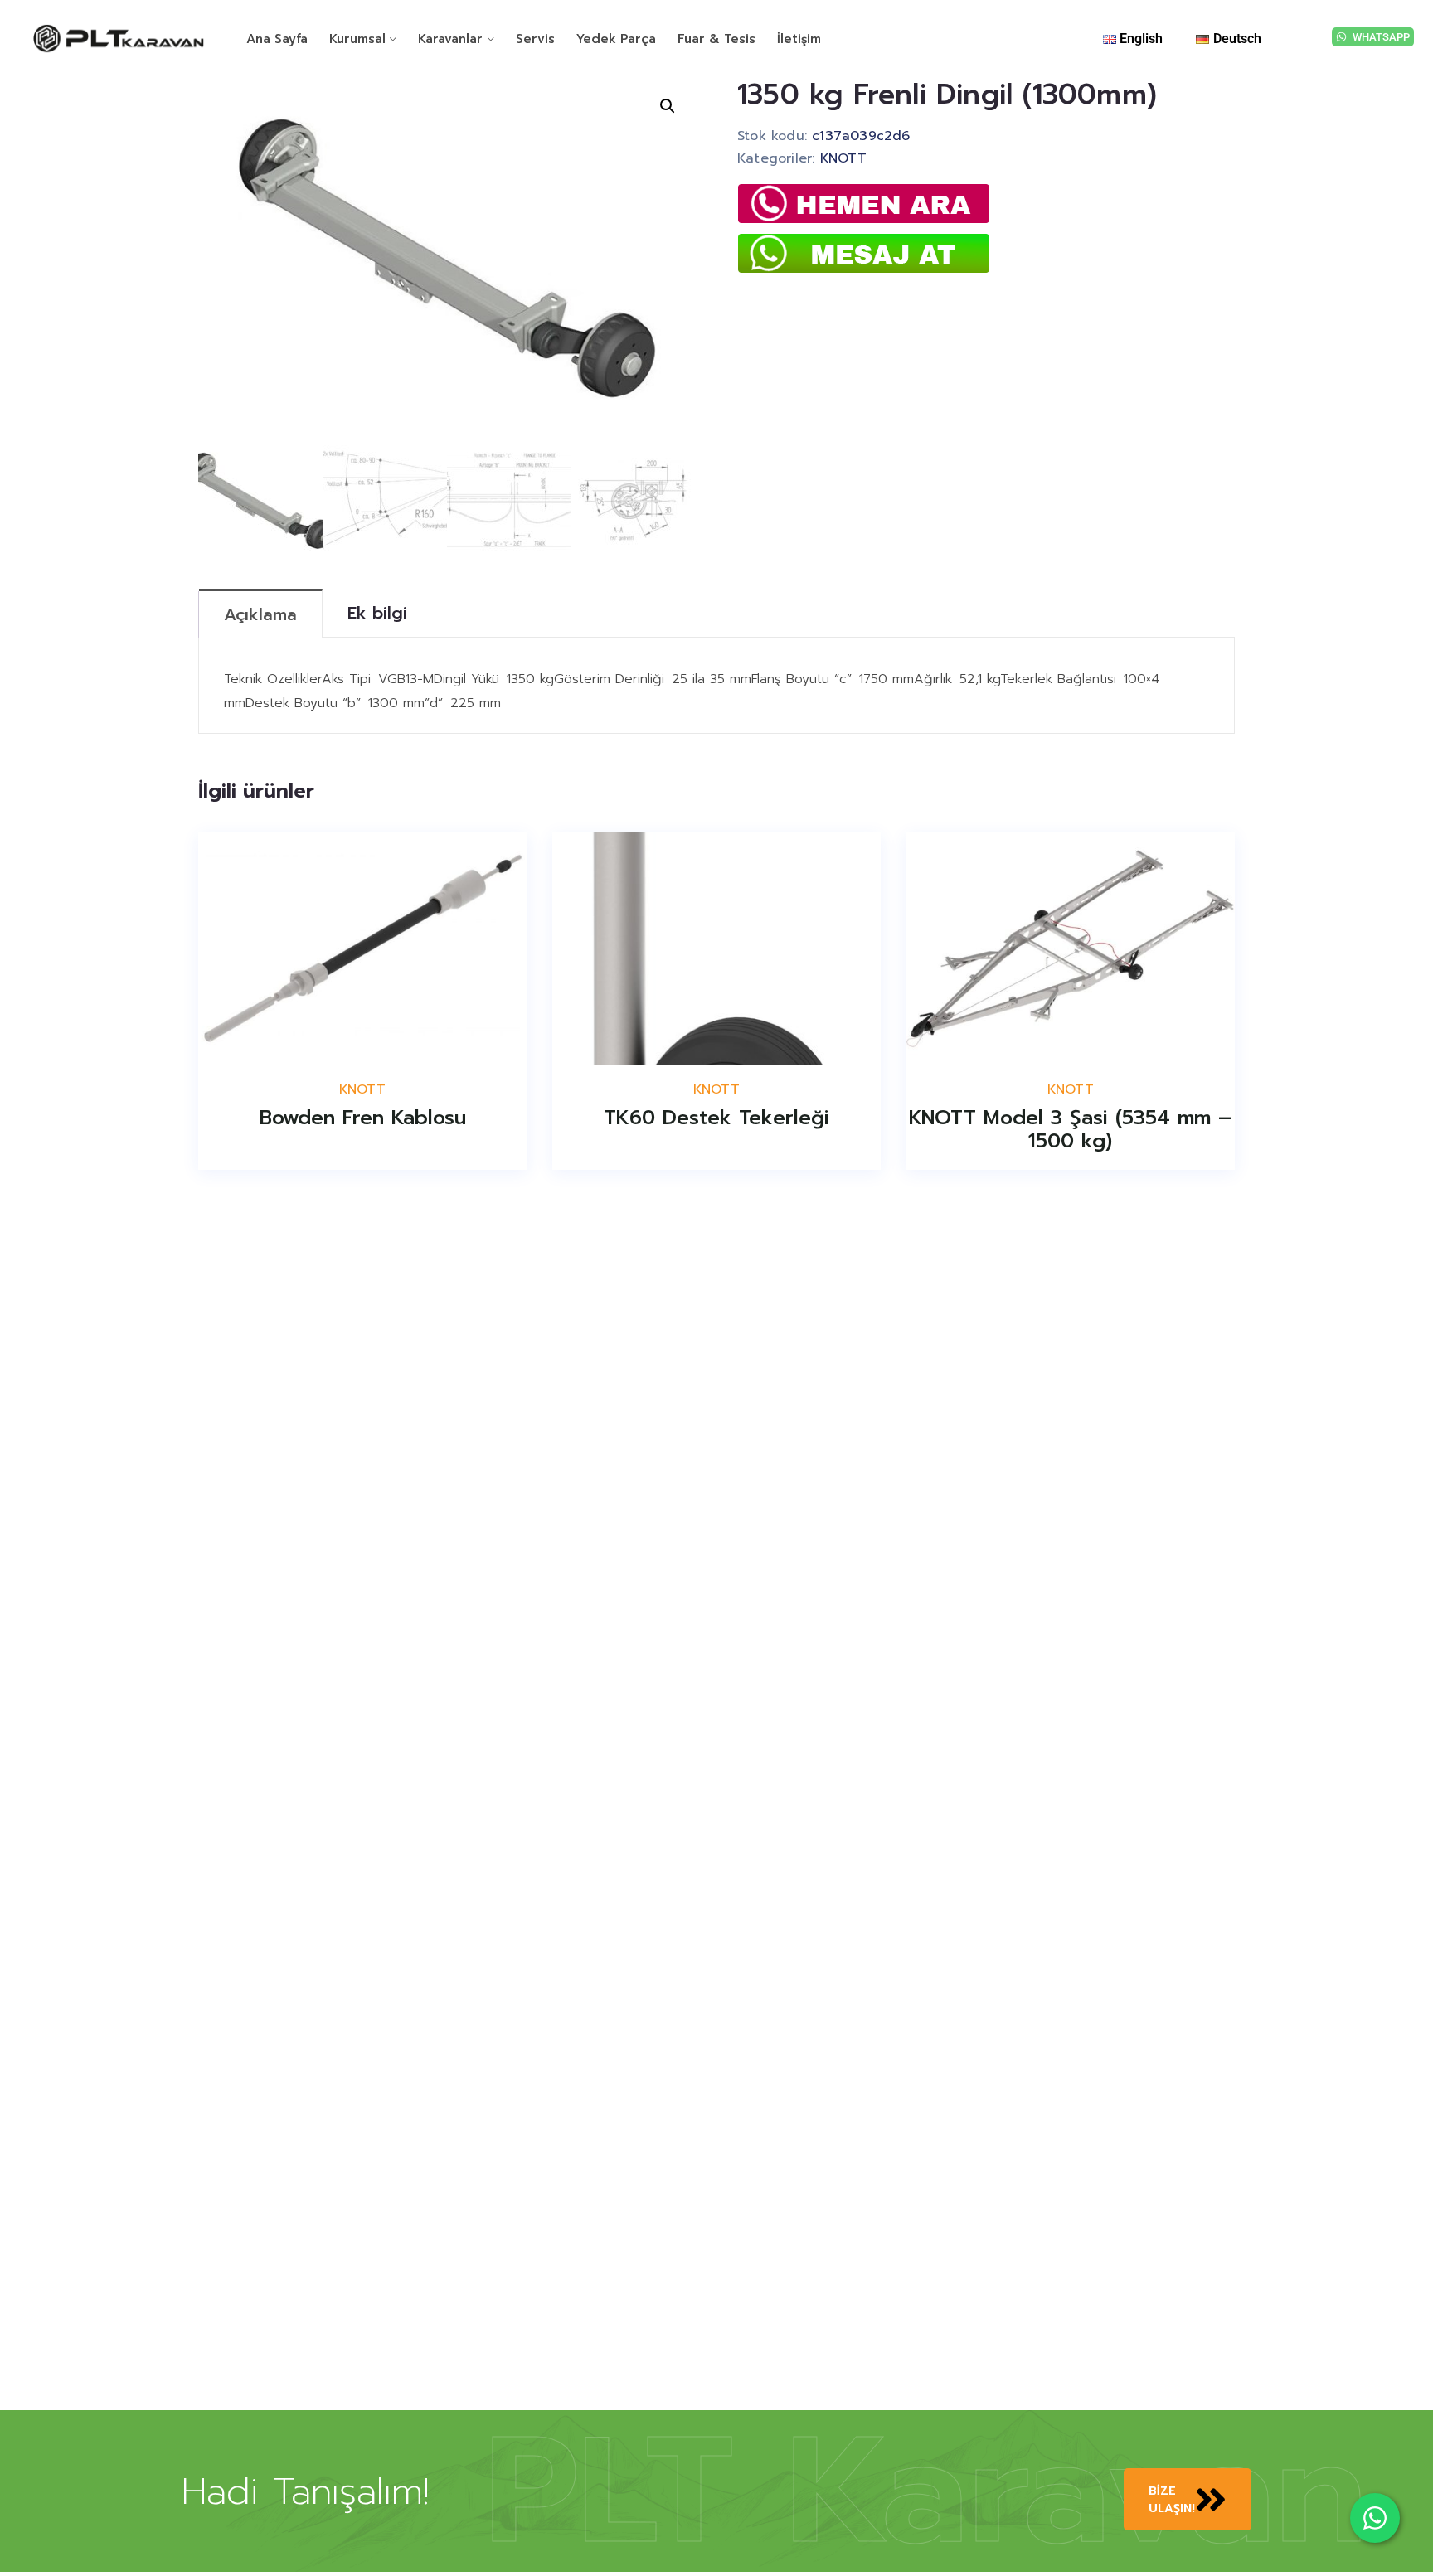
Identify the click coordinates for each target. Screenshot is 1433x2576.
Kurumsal (357, 39)
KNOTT (844, 158)
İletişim (799, 39)
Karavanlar (450, 39)
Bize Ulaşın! (1172, 2500)
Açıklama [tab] (260, 614)
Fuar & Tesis (716, 39)
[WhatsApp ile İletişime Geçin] (1375, 2518)
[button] (668, 106)
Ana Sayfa (277, 39)
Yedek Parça (616, 39)
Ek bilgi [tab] (377, 613)
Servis (535, 39)
